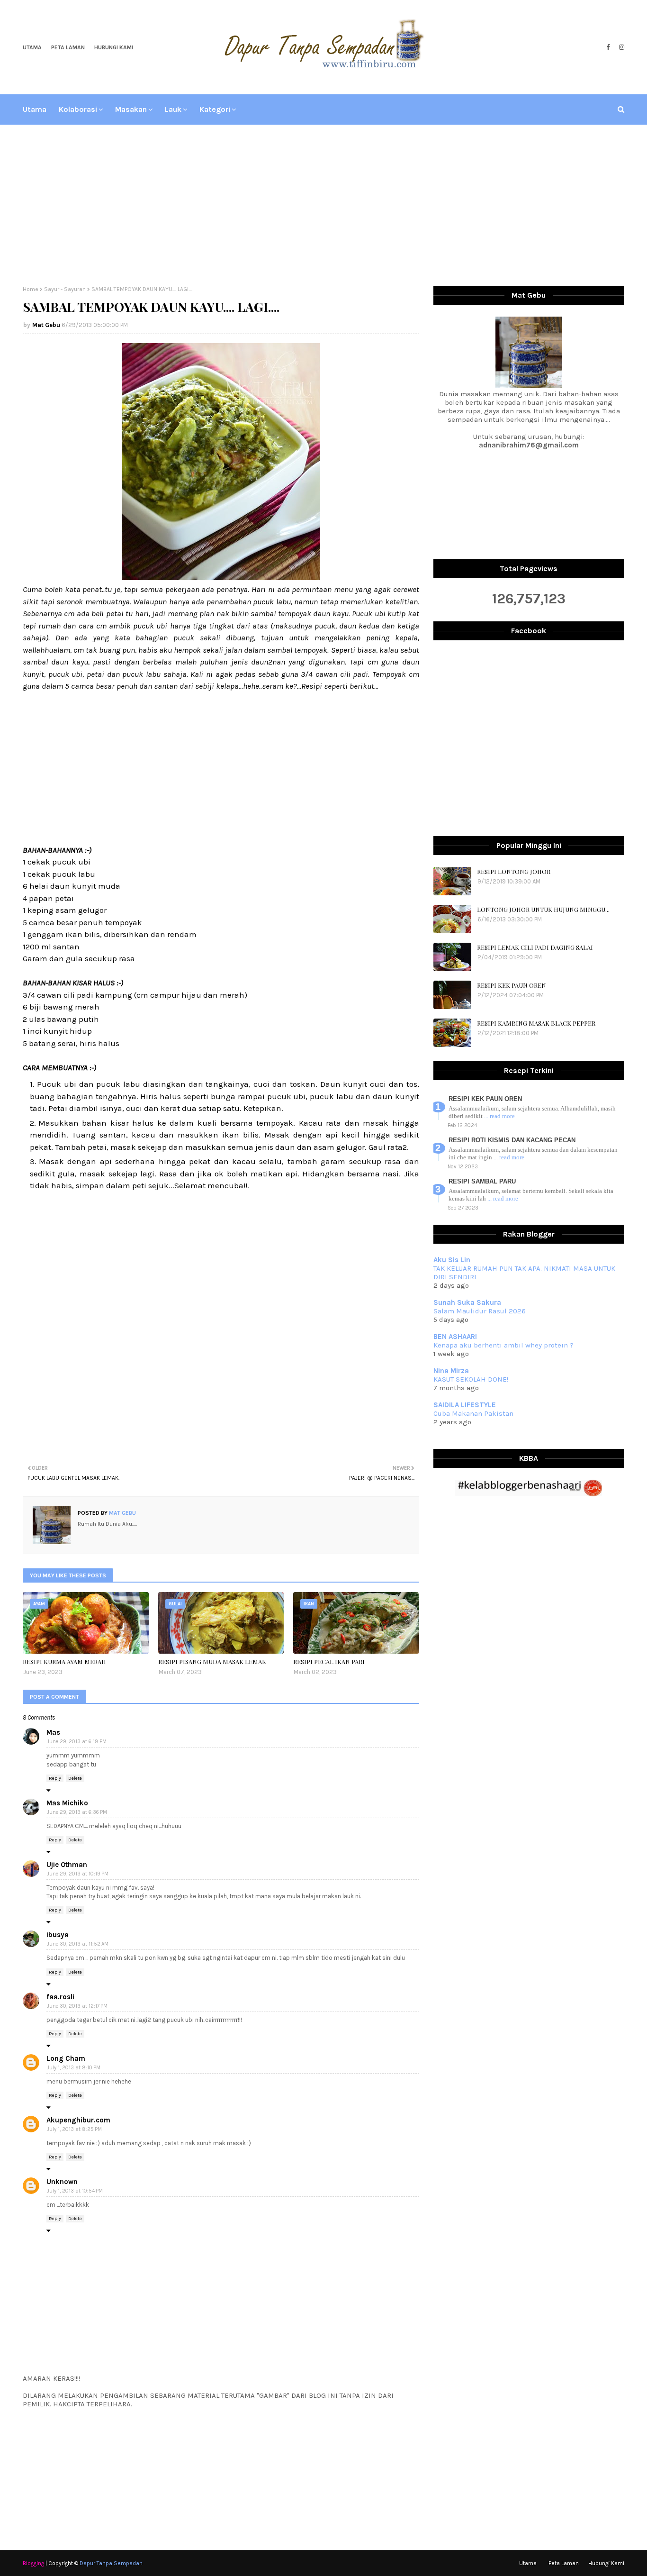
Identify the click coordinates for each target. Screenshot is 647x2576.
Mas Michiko (67, 1803)
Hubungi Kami (114, 47)
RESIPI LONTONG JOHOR (514, 871)
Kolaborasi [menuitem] (78, 109)
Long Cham (66, 2058)
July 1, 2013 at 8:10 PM (74, 2068)
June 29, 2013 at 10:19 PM (78, 1874)
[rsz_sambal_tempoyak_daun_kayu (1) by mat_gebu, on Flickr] (221, 577)
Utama (32, 47)
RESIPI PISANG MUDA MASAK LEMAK (212, 1661)
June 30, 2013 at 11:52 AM (78, 1944)
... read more (499, 1116)
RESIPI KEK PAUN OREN (512, 985)
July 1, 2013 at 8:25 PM (74, 2129)
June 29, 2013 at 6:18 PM (77, 1742)
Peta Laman (68, 47)
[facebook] (608, 47)
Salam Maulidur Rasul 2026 (480, 1311)
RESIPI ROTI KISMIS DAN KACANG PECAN (512, 1140)
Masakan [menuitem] (131, 109)
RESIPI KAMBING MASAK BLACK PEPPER (536, 1023)
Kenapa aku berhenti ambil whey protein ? (503, 1345)
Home (31, 289)
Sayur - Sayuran (65, 289)
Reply (55, 1778)
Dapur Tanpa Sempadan (111, 2563)
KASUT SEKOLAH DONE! (471, 1379)
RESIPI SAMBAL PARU (482, 1181)
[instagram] (620, 47)
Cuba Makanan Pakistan (473, 1413)
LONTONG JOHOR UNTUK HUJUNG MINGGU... (543, 909)
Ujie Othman (67, 1865)
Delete (75, 1778)
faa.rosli (60, 1997)
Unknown (62, 2182)
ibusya (58, 1935)
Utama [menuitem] (35, 109)
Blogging (33, 2563)
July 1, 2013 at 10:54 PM (75, 2191)
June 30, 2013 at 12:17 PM (77, 2006)
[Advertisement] (323, 205)
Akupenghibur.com (78, 2120)
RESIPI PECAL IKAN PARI (329, 1661)
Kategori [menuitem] (215, 109)
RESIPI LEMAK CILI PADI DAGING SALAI (535, 947)
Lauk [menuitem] (173, 109)
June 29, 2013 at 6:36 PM (77, 1812)
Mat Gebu (46, 325)
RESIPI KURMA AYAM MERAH (64, 1661)
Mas (53, 1732)
